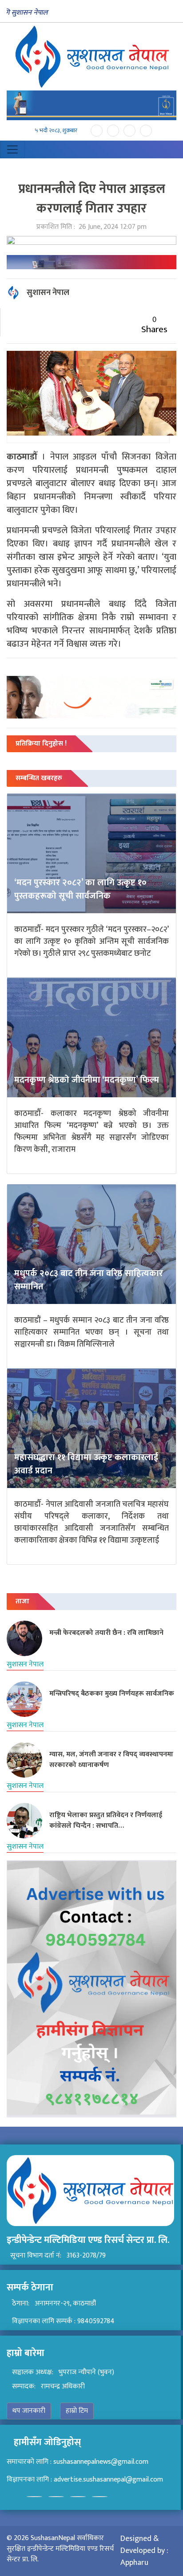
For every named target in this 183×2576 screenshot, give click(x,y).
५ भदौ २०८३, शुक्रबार (56, 131)
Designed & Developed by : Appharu (144, 2551)
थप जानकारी (29, 2411)
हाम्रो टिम (77, 2411)
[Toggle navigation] (12, 149)
